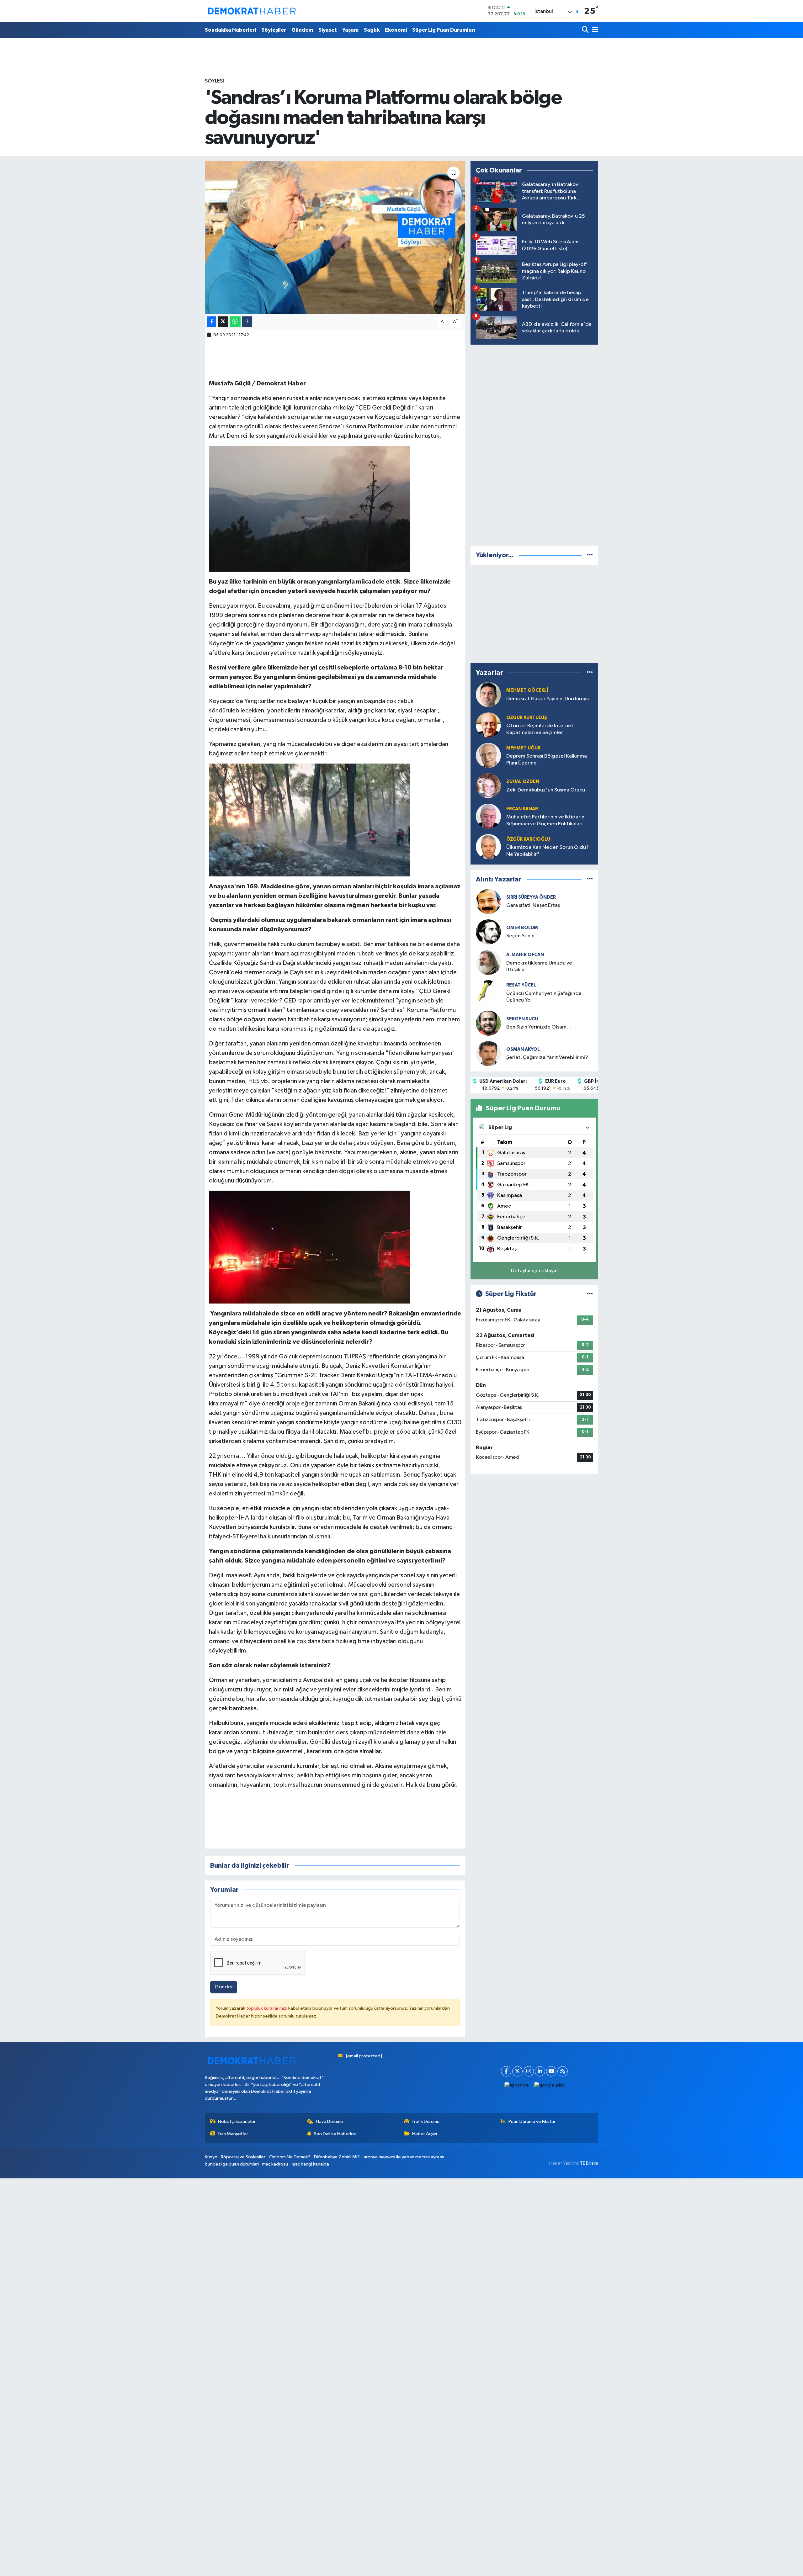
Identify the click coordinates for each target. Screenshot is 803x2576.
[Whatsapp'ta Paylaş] (235, 322)
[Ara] (586, 30)
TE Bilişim (589, 2163)
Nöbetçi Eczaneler (237, 2121)
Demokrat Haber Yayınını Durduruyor (549, 699)
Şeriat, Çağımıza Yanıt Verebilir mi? (547, 1058)
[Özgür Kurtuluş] (488, 725)
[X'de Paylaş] (223, 322)
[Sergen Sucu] (488, 1023)
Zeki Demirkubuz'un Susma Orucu (546, 790)
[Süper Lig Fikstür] (590, 1294)
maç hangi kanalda (310, 2164)
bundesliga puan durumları (232, 2164)
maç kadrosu (275, 2164)
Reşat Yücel (521, 985)
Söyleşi (214, 81)
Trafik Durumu (425, 2121)
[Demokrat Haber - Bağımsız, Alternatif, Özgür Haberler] (252, 11)
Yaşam (350, 30)
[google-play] (550, 2085)
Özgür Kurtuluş (527, 718)
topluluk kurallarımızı (267, 2008)
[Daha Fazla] (247, 322)
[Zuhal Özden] (488, 786)
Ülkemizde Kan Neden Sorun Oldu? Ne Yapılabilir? (548, 851)
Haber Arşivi (425, 2134)
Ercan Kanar (522, 809)
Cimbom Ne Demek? (290, 2157)
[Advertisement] (534, 444)
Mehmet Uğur (523, 748)
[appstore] (517, 2085)
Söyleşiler (274, 30)
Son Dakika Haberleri (335, 2134)
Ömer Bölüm (522, 928)
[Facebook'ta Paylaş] (212, 322)
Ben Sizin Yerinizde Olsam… (539, 1027)
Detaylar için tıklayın (534, 1271)
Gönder (224, 1987)
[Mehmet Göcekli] (488, 694)
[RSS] (563, 2071)
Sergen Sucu (522, 1019)
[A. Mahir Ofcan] (488, 962)
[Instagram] (529, 2071)
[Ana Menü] (594, 30)
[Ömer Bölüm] (488, 932)
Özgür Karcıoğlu (528, 839)
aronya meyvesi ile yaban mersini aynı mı (404, 2157)
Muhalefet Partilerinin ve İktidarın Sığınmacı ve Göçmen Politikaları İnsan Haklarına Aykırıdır (545, 821)
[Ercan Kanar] (488, 816)
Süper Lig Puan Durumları (444, 30)
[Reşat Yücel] (488, 993)
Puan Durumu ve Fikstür (532, 2121)
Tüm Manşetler (233, 2134)
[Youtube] (551, 2071)
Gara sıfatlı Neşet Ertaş (533, 905)
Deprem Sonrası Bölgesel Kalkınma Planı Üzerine (547, 759)
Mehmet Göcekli (527, 690)
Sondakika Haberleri (230, 30)
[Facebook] (506, 2071)
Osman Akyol (523, 1049)
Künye (211, 2157)
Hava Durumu (329, 2121)
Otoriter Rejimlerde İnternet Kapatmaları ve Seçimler (540, 729)
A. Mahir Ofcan (525, 955)
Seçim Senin (520, 936)
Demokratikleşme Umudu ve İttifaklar (539, 966)
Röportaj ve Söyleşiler (243, 2157)
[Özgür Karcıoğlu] (488, 846)
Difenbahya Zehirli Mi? (337, 2157)
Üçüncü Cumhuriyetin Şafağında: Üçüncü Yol (545, 997)
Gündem (302, 30)
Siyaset (328, 30)
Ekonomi (396, 30)
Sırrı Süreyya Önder (531, 897)
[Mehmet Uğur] (488, 755)
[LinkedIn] (540, 2071)
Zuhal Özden (523, 782)
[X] (517, 2071)
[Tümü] (590, 555)
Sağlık (372, 30)
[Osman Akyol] (488, 1053)
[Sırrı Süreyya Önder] (488, 901)
